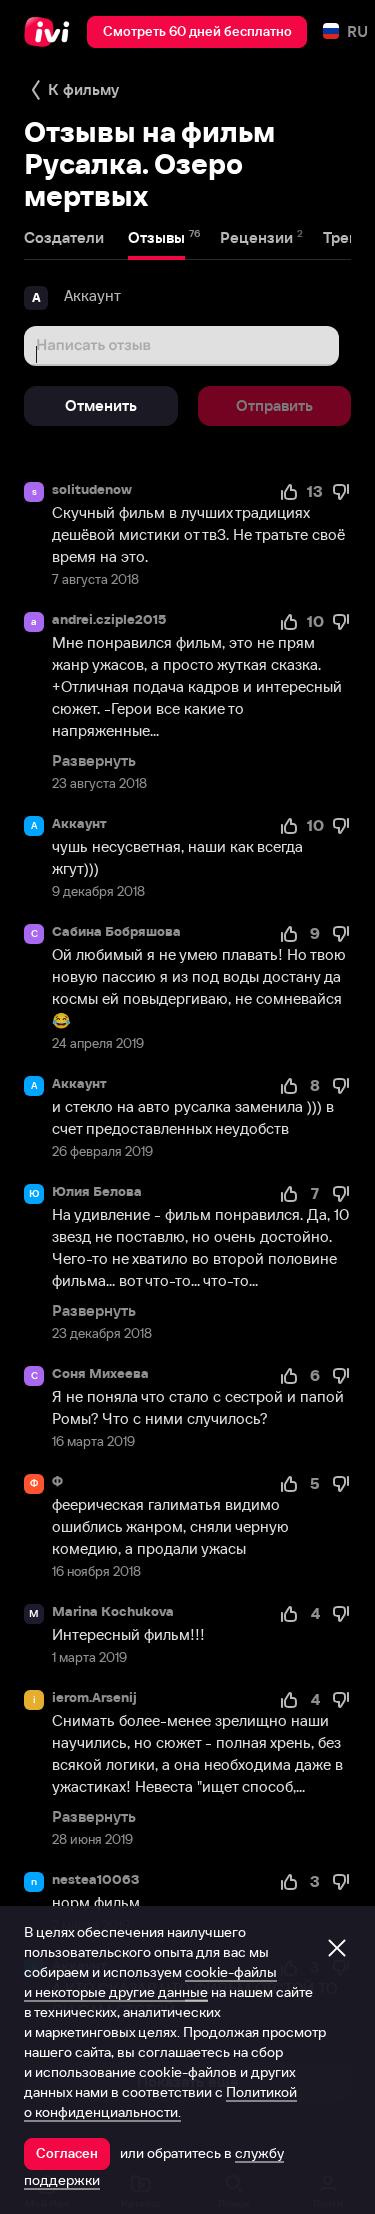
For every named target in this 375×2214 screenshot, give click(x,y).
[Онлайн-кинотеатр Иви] (51, 32)
